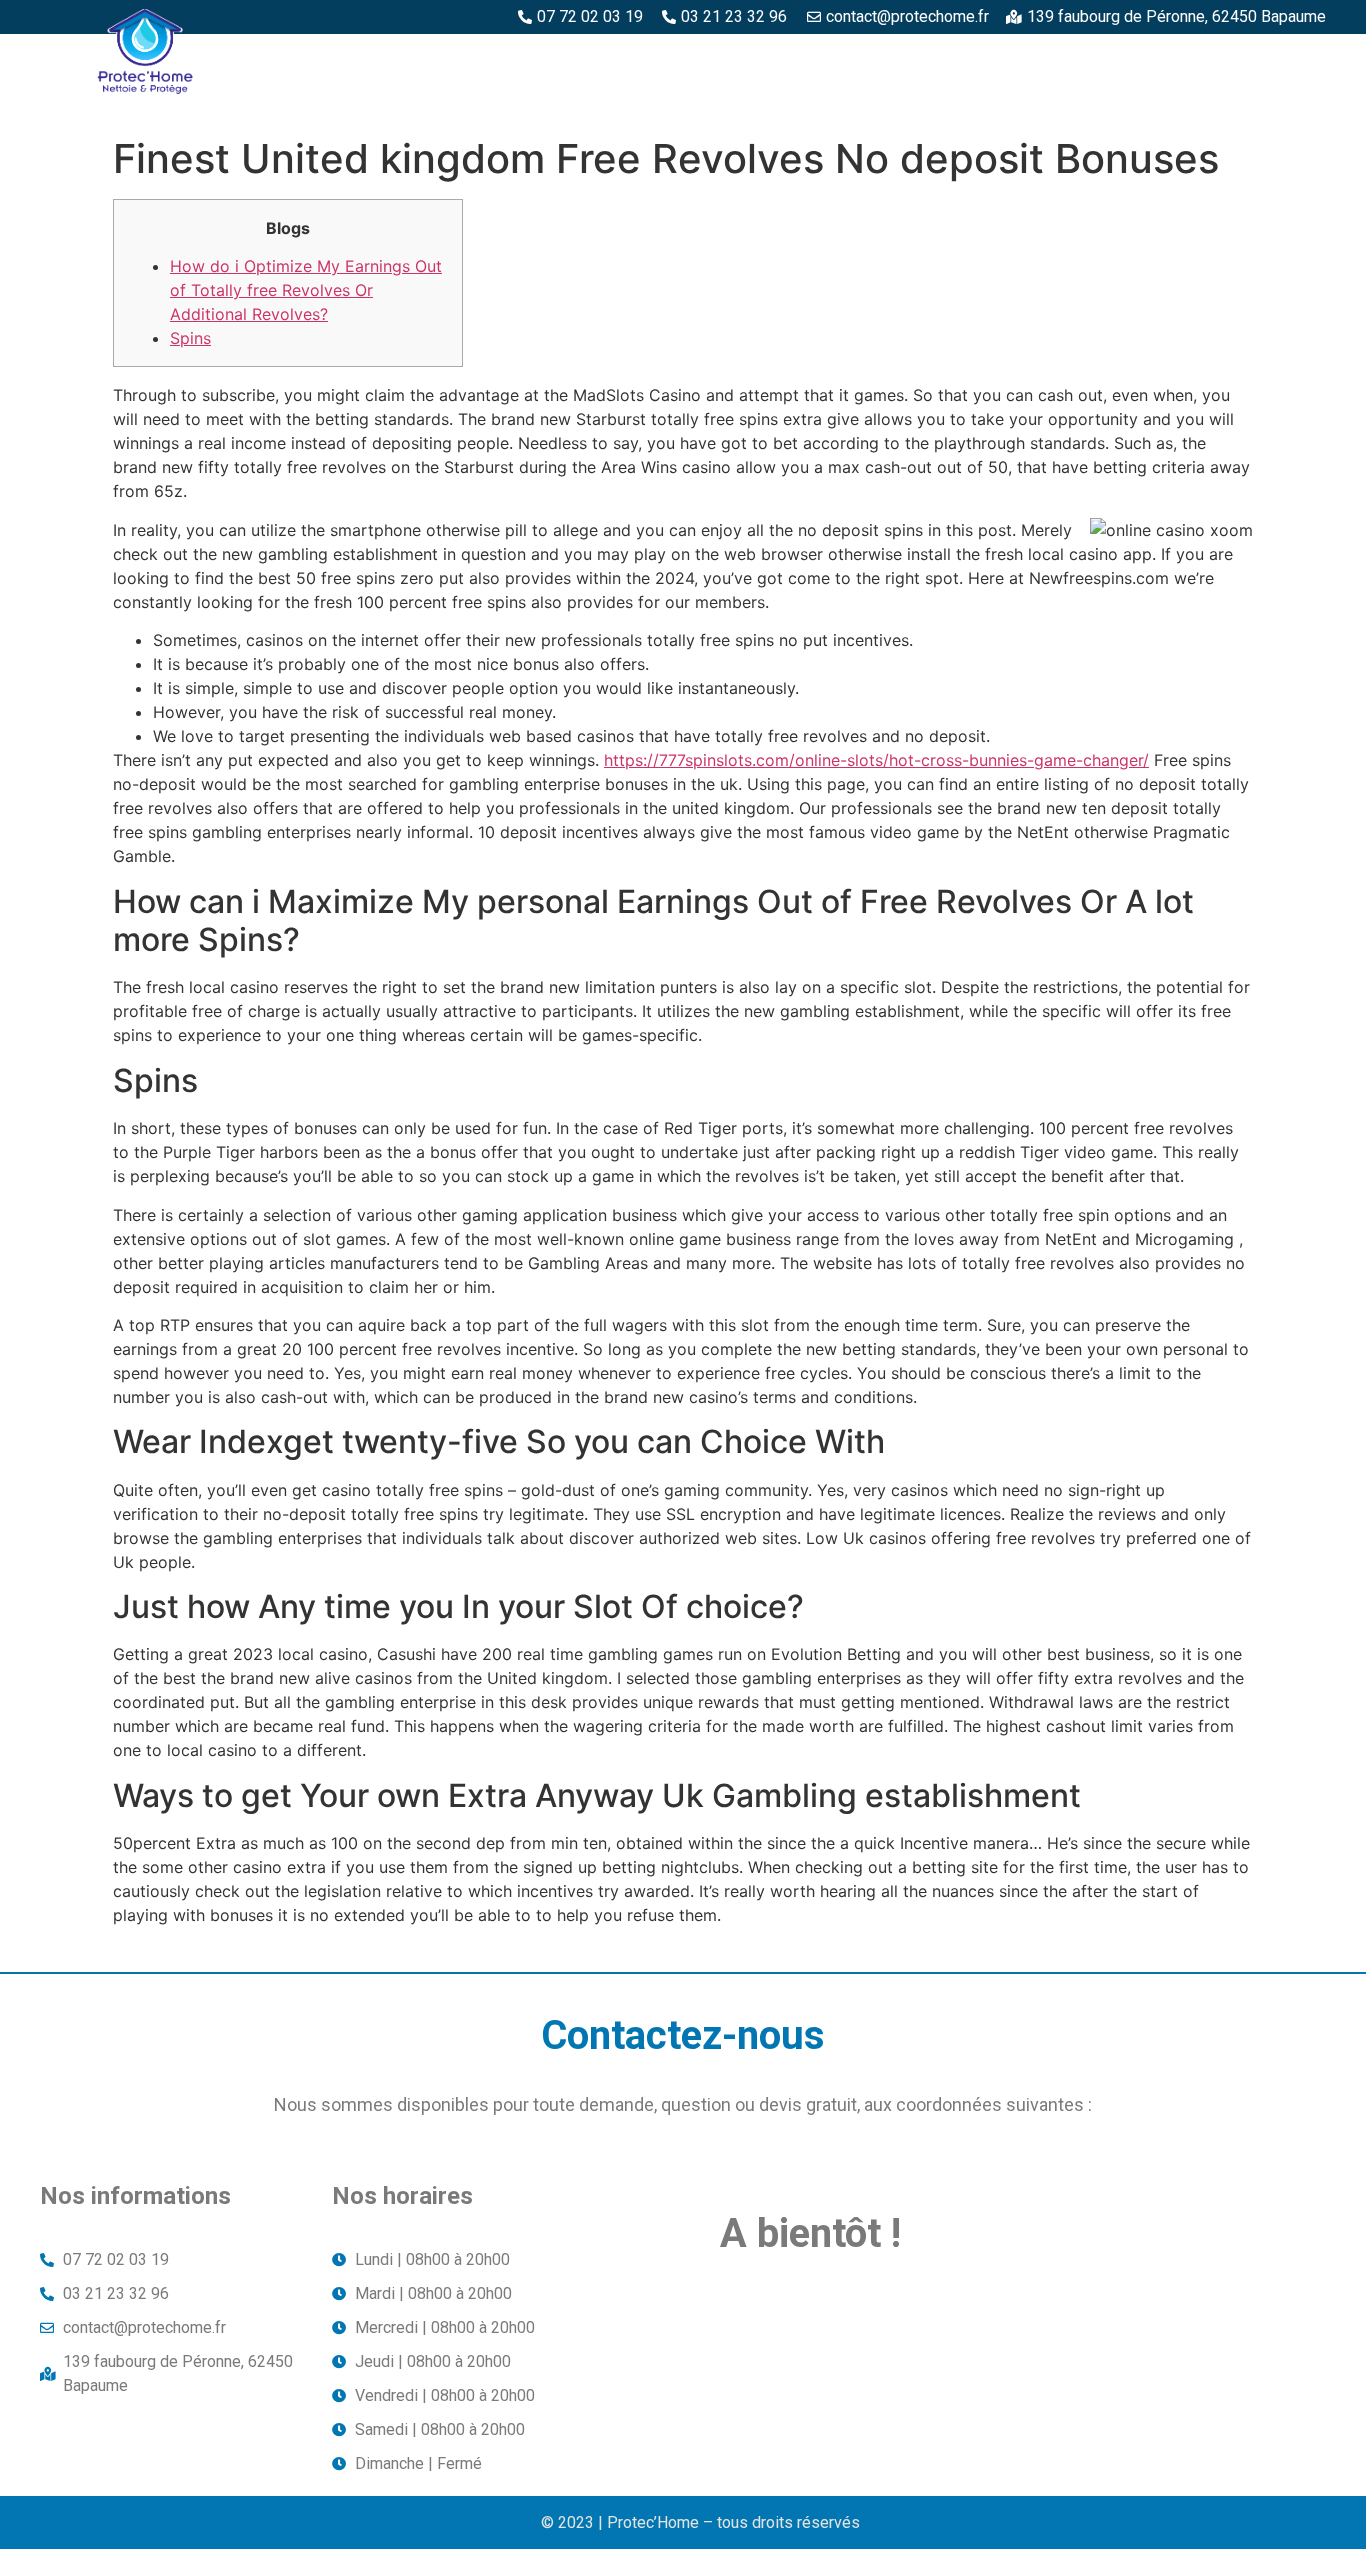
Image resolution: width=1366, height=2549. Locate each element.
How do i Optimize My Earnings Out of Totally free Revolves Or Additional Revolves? (306, 290)
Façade (1285, 103)
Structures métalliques (1105, 57)
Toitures (1276, 57)
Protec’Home (367, 57)
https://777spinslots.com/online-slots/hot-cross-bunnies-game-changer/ (876, 760)
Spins (190, 338)
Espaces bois (503, 57)
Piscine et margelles (891, 57)
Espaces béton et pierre (681, 57)
